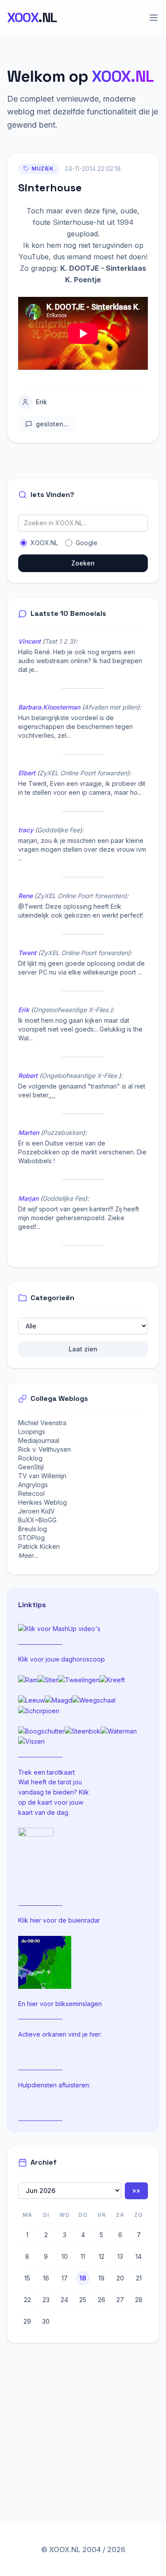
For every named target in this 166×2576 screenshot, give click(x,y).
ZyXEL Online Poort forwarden (83, 773)
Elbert (27, 773)
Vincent (29, 641)
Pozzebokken (63, 1132)
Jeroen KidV (37, 1511)
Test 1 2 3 (59, 641)
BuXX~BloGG (37, 1520)
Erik (41, 402)
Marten (29, 1132)
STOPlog (31, 1538)
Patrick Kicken (39, 1546)
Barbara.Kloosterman (49, 707)
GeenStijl (31, 1467)
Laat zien (83, 1349)
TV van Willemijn (42, 1476)
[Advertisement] (81, 2419)
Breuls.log (33, 1529)
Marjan (28, 1198)
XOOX (32, 18)
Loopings (32, 1432)
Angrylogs (33, 1485)
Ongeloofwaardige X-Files (72, 1010)
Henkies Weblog (42, 1502)
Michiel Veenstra (42, 1423)
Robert (28, 1076)
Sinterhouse (50, 188)
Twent (27, 953)
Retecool (31, 1493)
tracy (26, 830)
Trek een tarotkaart (46, 1772)
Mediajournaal (39, 1440)
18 (83, 2278)
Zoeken (83, 563)
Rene (25, 896)
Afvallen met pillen (111, 707)
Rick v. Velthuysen (44, 1449)
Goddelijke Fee (58, 830)
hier (36, 1920)
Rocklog (30, 1458)
